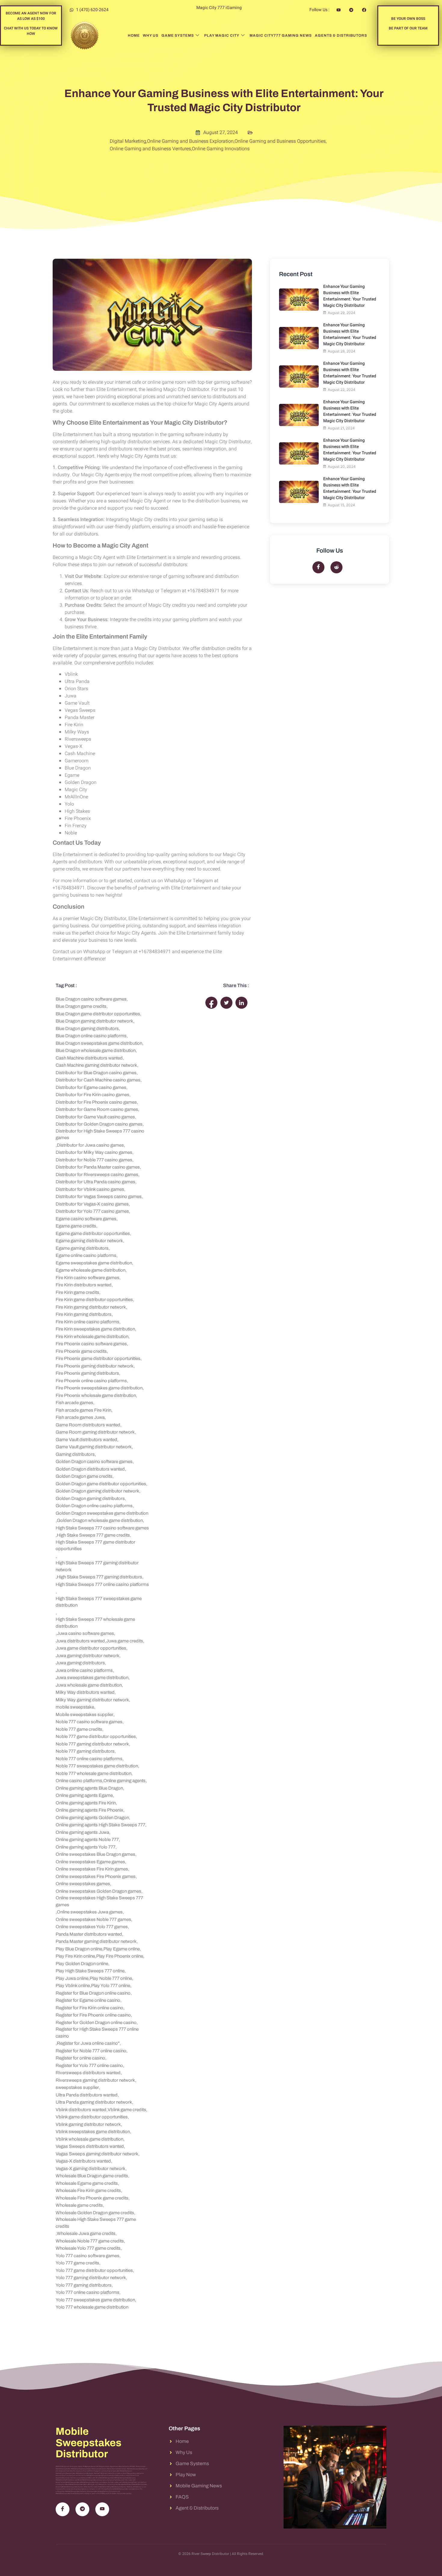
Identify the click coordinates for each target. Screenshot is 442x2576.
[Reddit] (336, 567)
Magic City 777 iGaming (219, 8)
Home (134, 35)
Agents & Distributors (341, 35)
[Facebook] (318, 567)
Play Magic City (222, 35)
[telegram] (82, 2509)
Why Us (151, 35)
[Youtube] (102, 2509)
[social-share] (211, 1003)
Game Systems (178, 35)
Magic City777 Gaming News (281, 35)
